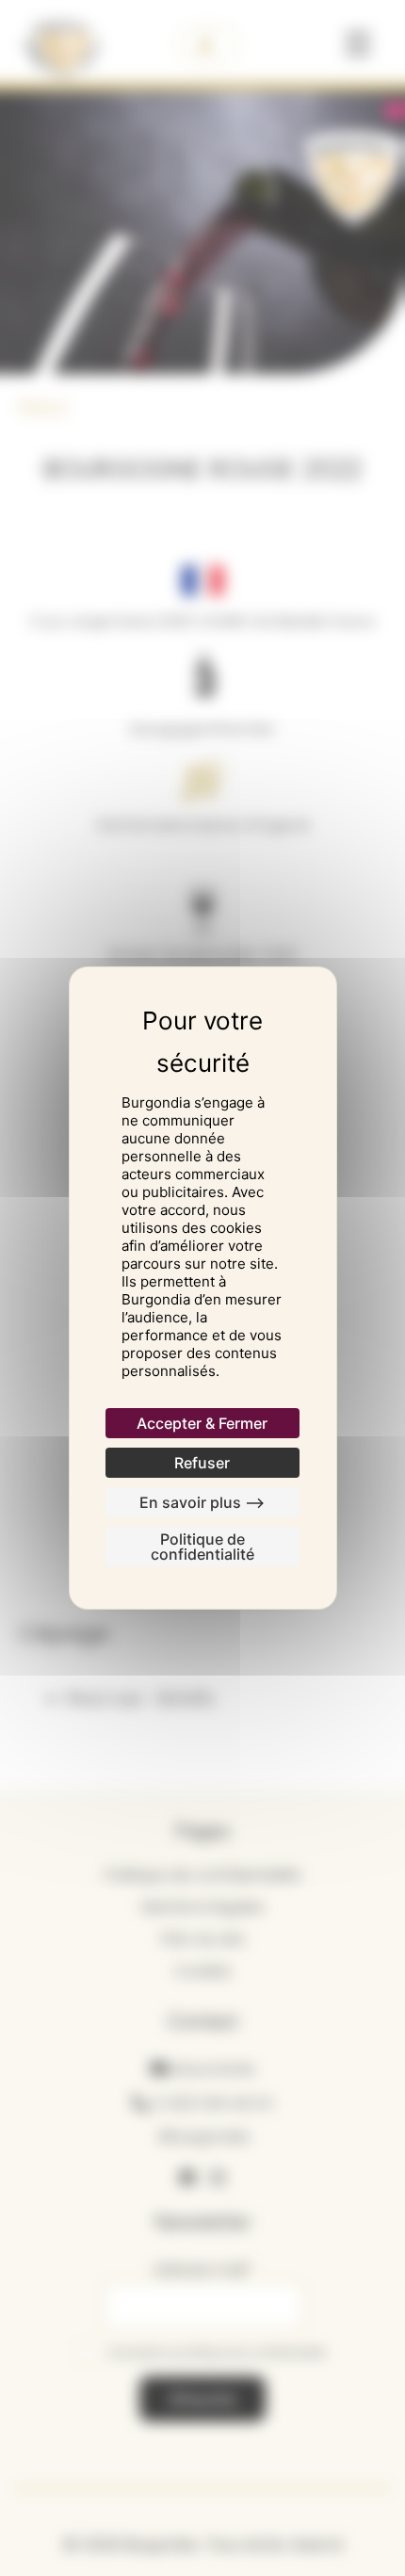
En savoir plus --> (202, 1502)
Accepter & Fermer (202, 1423)
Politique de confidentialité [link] (202, 1547)
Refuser (202, 1463)
